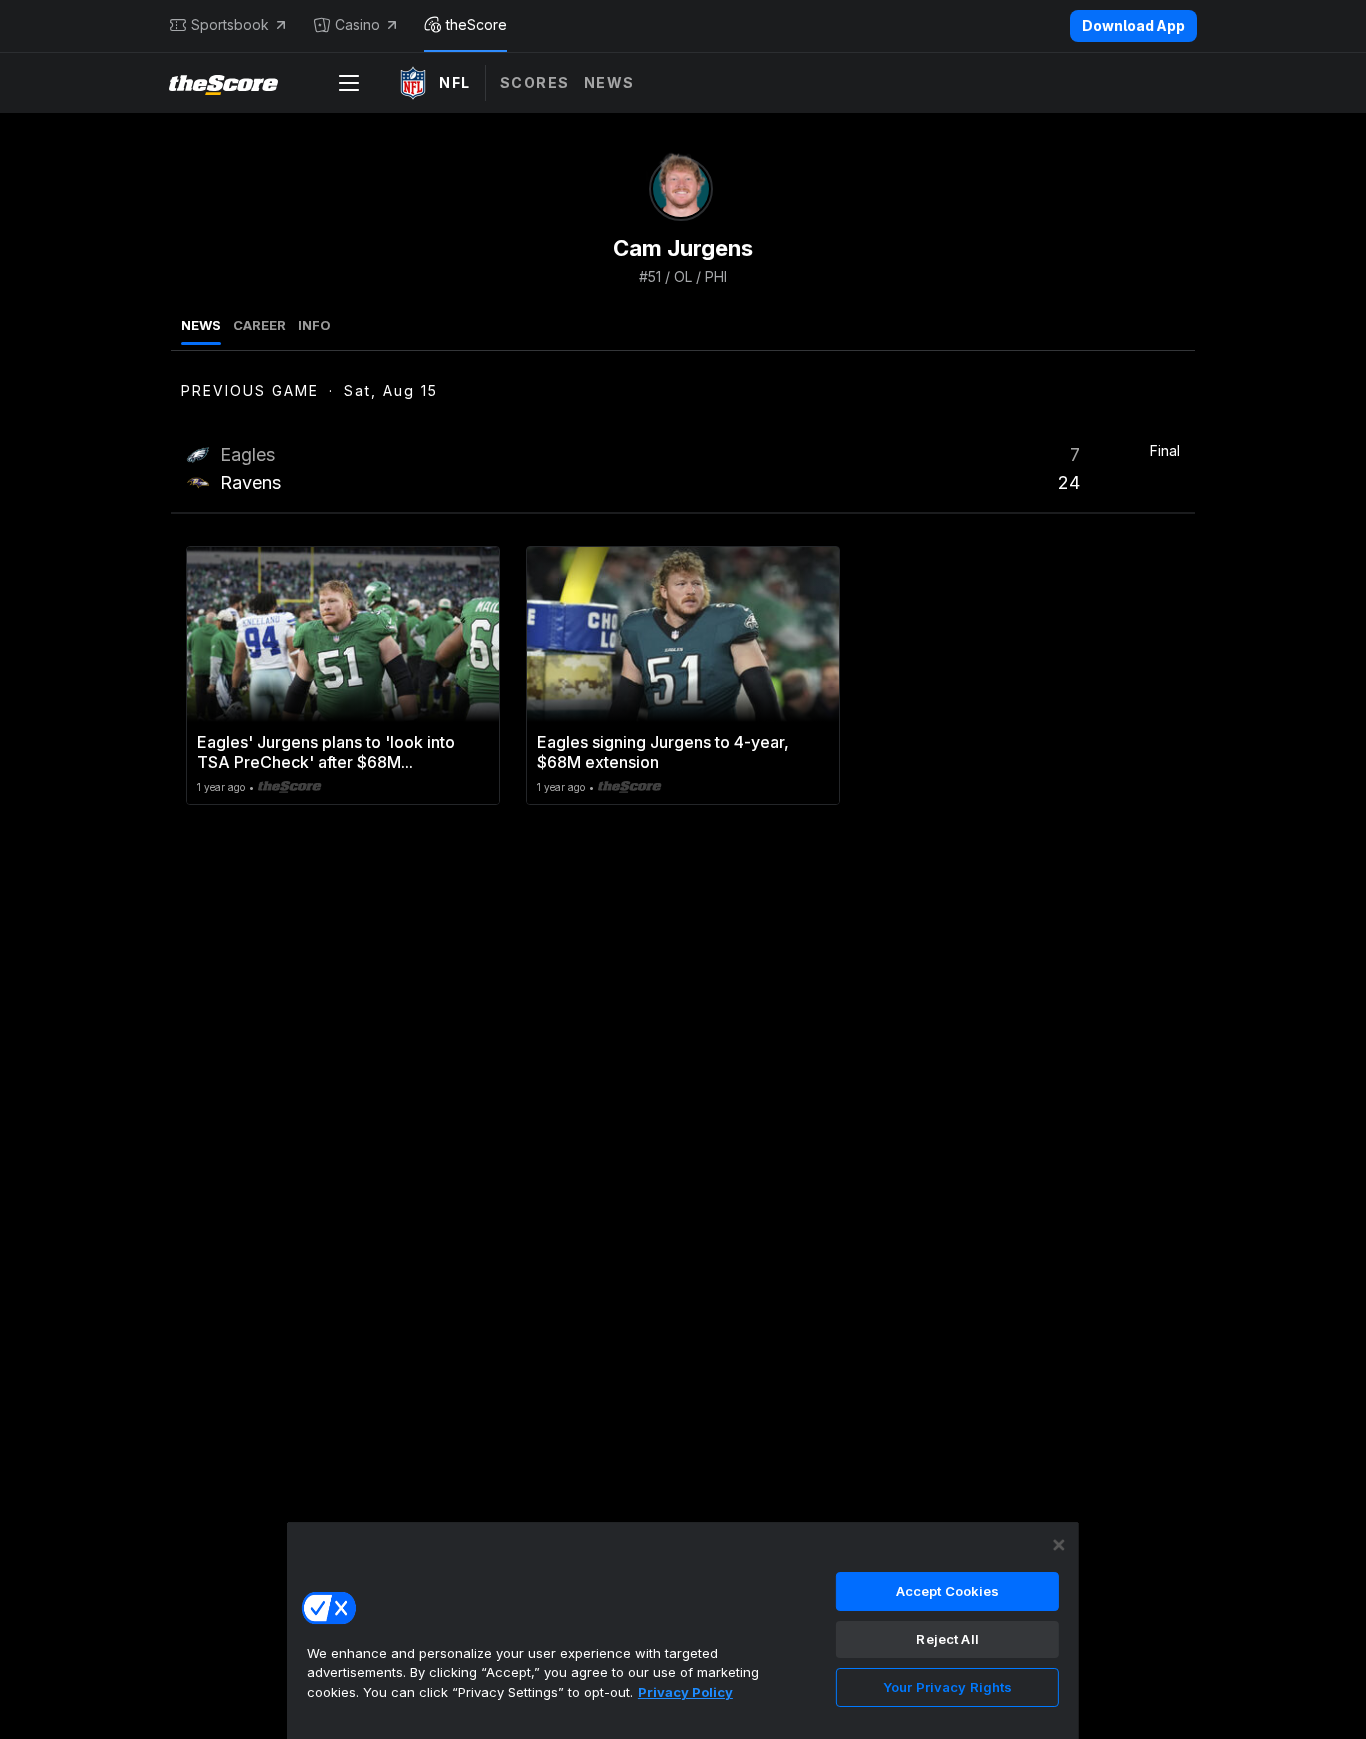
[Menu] (349, 83)
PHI (716, 276)
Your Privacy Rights (947, 1687)
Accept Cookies (948, 1591)
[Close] (1059, 1545)
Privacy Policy (685, 1692)
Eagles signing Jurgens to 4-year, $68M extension (663, 752)
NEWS (201, 325)
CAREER (259, 325)
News (609, 82)
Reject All (947, 1639)
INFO (314, 325)
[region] (683, 1630)
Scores (535, 82)
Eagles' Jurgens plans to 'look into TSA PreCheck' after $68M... (326, 752)
